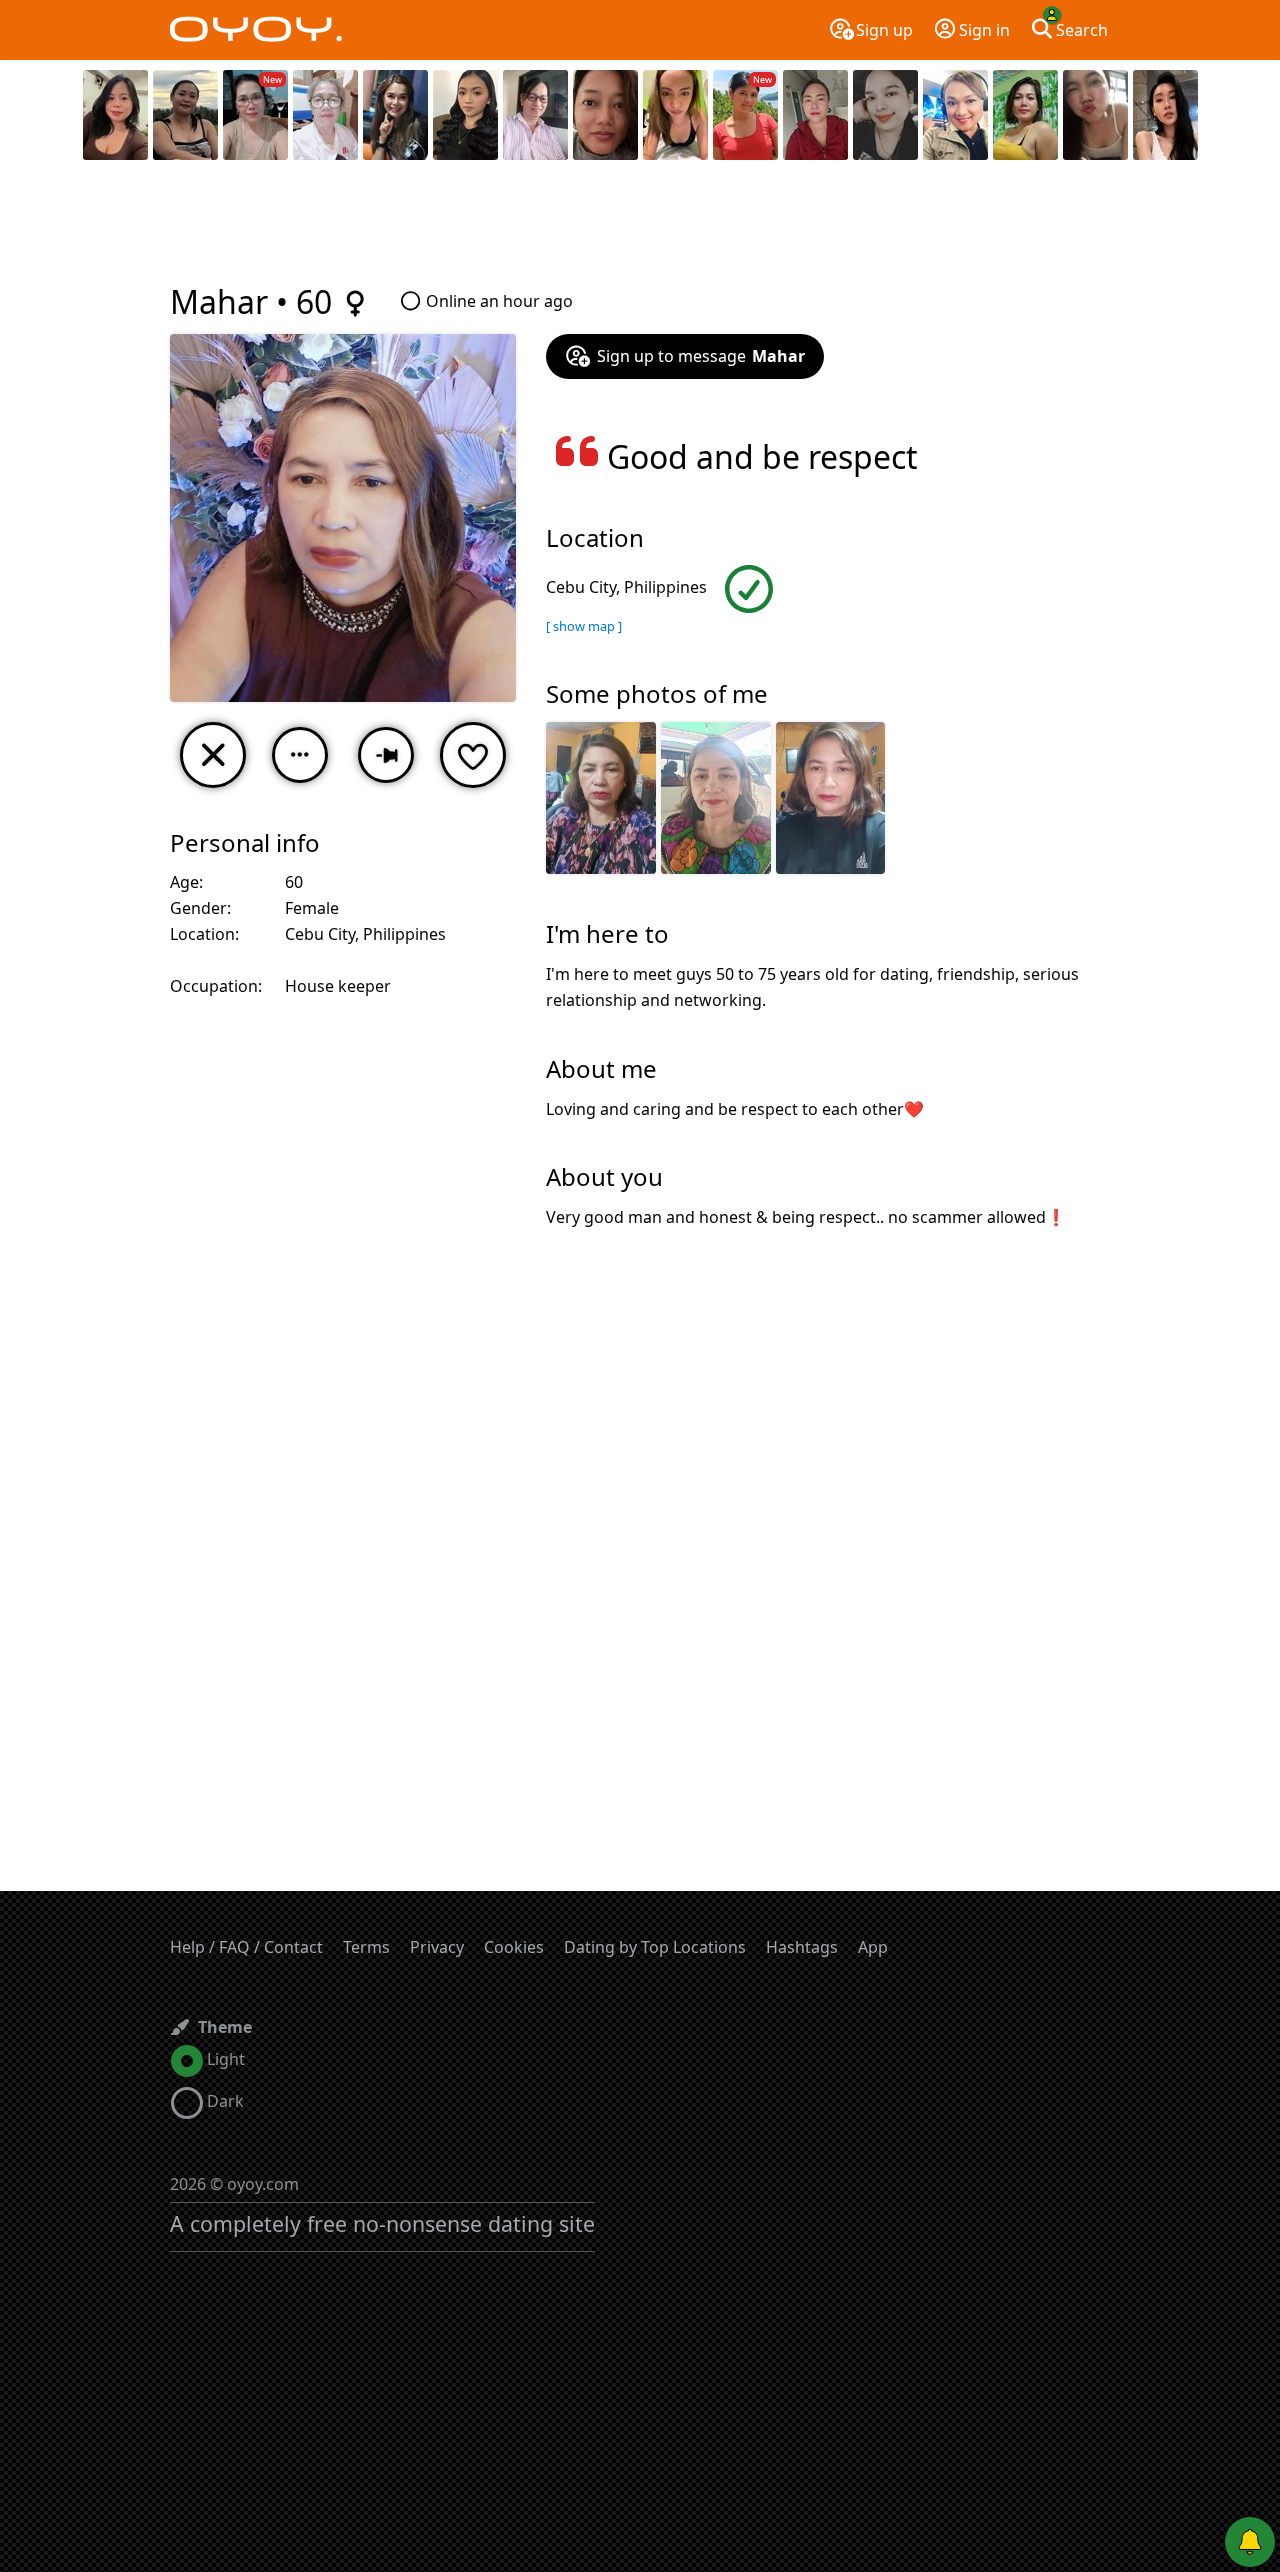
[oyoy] (256, 30)
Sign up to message (701, 356)
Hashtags (802, 1947)
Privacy (437, 1947)
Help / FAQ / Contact (246, 1947)
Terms (366, 1947)
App (873, 1947)
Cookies (514, 1947)
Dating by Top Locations (655, 1947)
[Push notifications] (1250, 2542)
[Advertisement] (640, 225)
